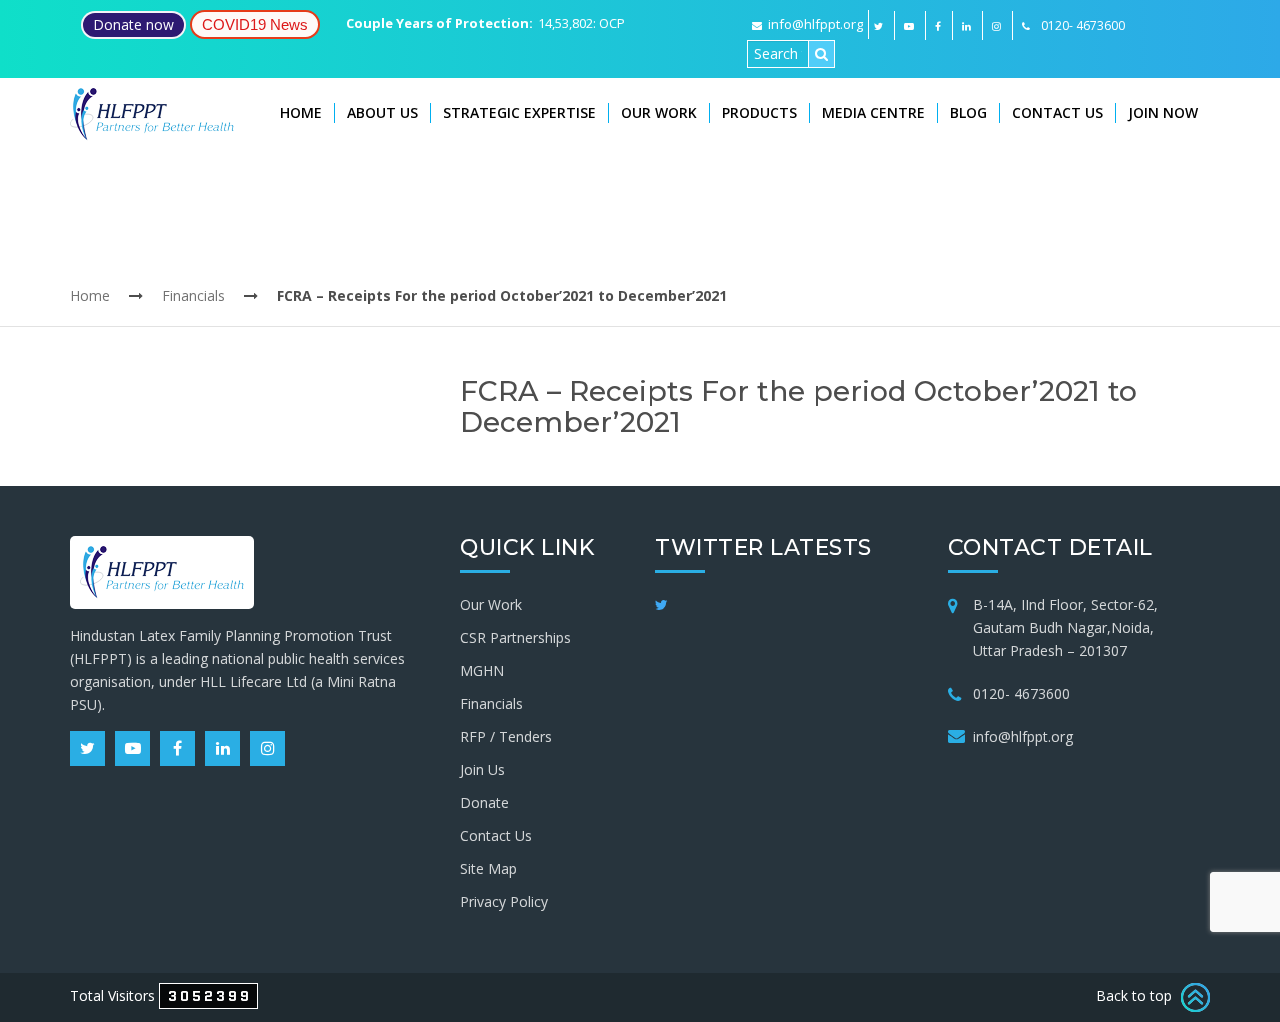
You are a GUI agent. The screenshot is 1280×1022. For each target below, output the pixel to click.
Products (759, 112)
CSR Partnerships (515, 637)
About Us (382, 112)
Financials (193, 295)
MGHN (482, 670)
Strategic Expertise (519, 112)
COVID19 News (255, 24)
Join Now (1163, 112)
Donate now (133, 24)
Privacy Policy (504, 901)
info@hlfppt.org (815, 24)
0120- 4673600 (1021, 693)
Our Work (659, 112)
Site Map (488, 868)
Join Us (482, 769)
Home (301, 112)
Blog (968, 112)
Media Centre (873, 112)
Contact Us (1057, 112)
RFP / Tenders (506, 736)
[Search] (821, 54)
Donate (484, 802)
